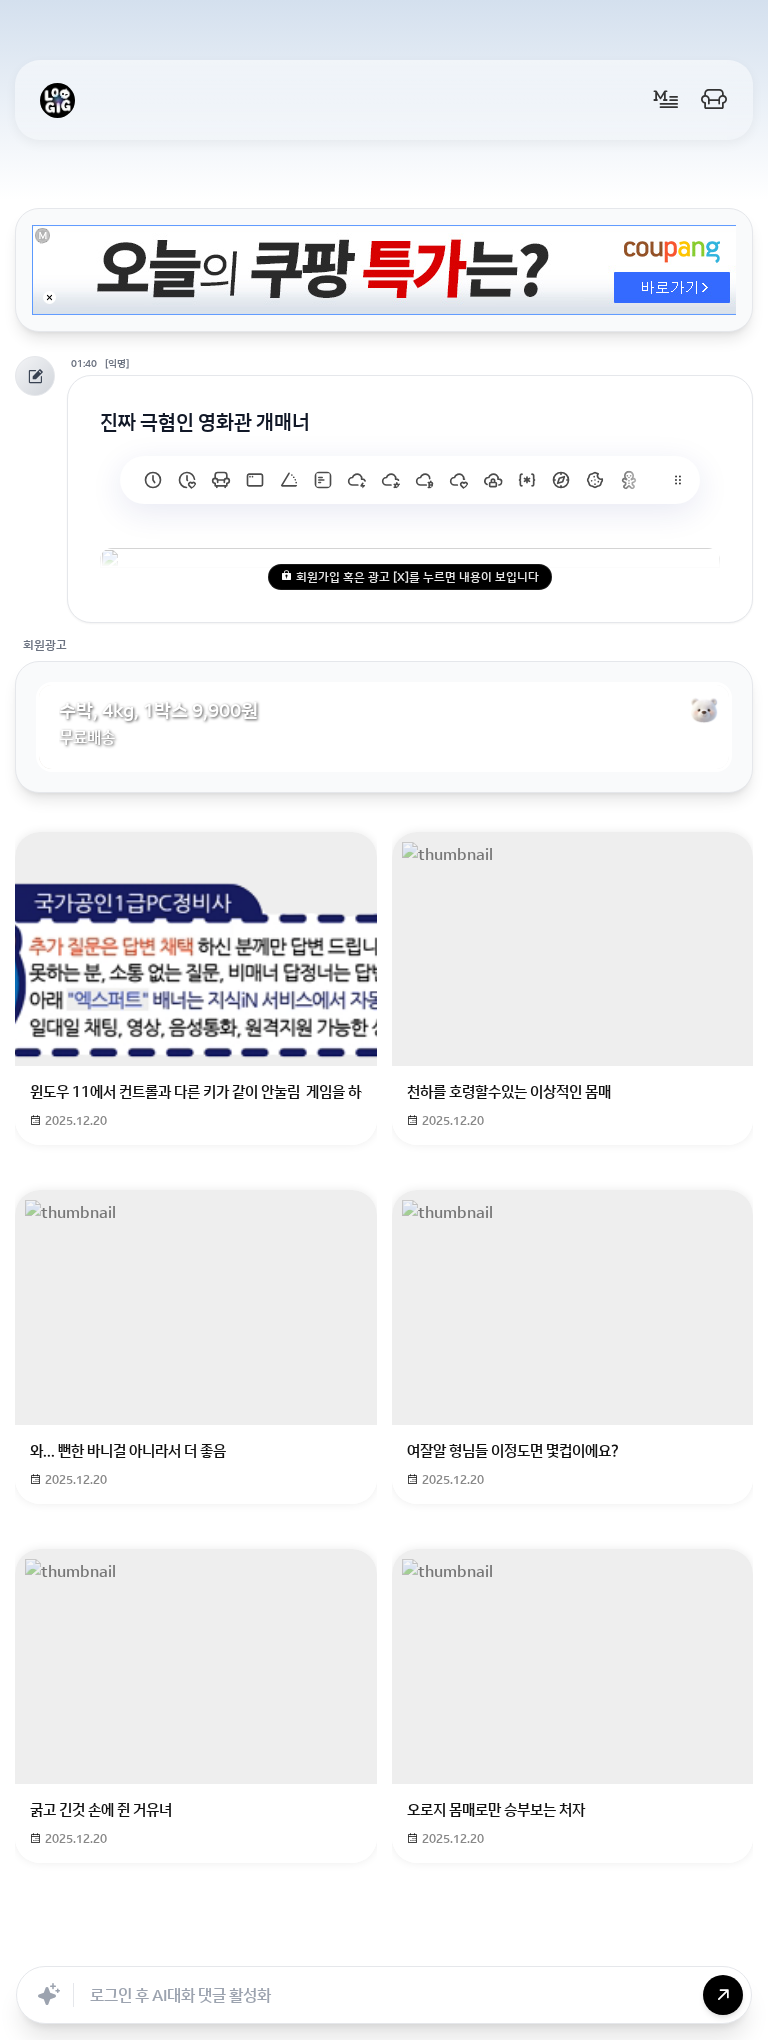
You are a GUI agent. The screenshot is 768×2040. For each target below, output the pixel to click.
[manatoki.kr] (187, 480)
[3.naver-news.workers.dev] (561, 480)
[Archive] (541, 1944)
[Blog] (453, 1944)
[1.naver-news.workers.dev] (629, 480)
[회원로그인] (714, 100)
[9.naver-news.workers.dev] (357, 480)
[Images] (409, 1944)
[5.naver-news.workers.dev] (493, 480)
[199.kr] (221, 480)
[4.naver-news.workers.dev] (527, 480)
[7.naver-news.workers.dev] (425, 480)
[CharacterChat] (497, 1944)
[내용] (49, 297)
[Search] (277, 1944)
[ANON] (365, 1944)
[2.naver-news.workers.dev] (595, 480)
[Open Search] (181, 1944)
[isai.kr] (153, 480)
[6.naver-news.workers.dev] (459, 480)
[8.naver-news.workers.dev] (391, 480)
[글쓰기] (666, 100)
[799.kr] (255, 480)
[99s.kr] (289, 480)
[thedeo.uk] (323, 480)
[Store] (321, 1944)
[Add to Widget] (587, 1944)
